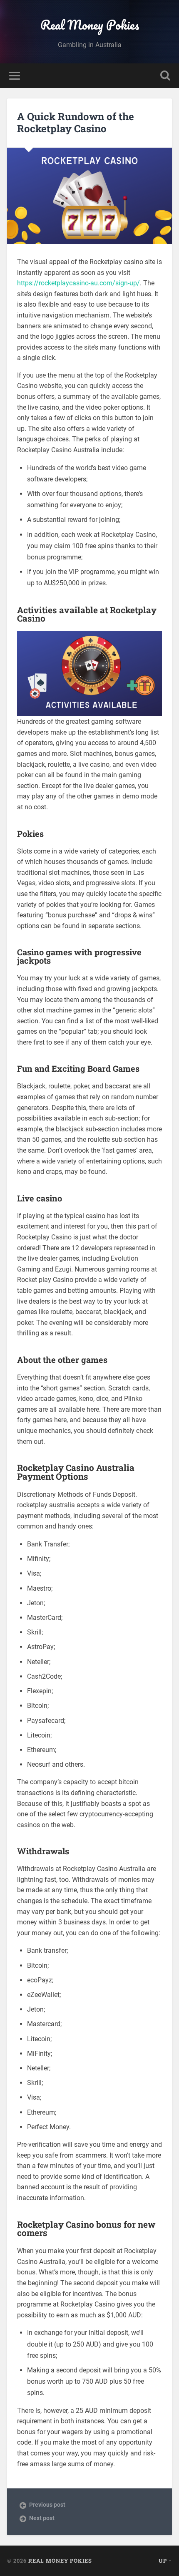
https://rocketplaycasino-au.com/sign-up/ (78, 283)
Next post (42, 2518)
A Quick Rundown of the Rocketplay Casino (76, 122)
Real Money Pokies (90, 25)
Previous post (47, 2505)
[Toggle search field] (165, 76)
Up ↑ (165, 2561)
